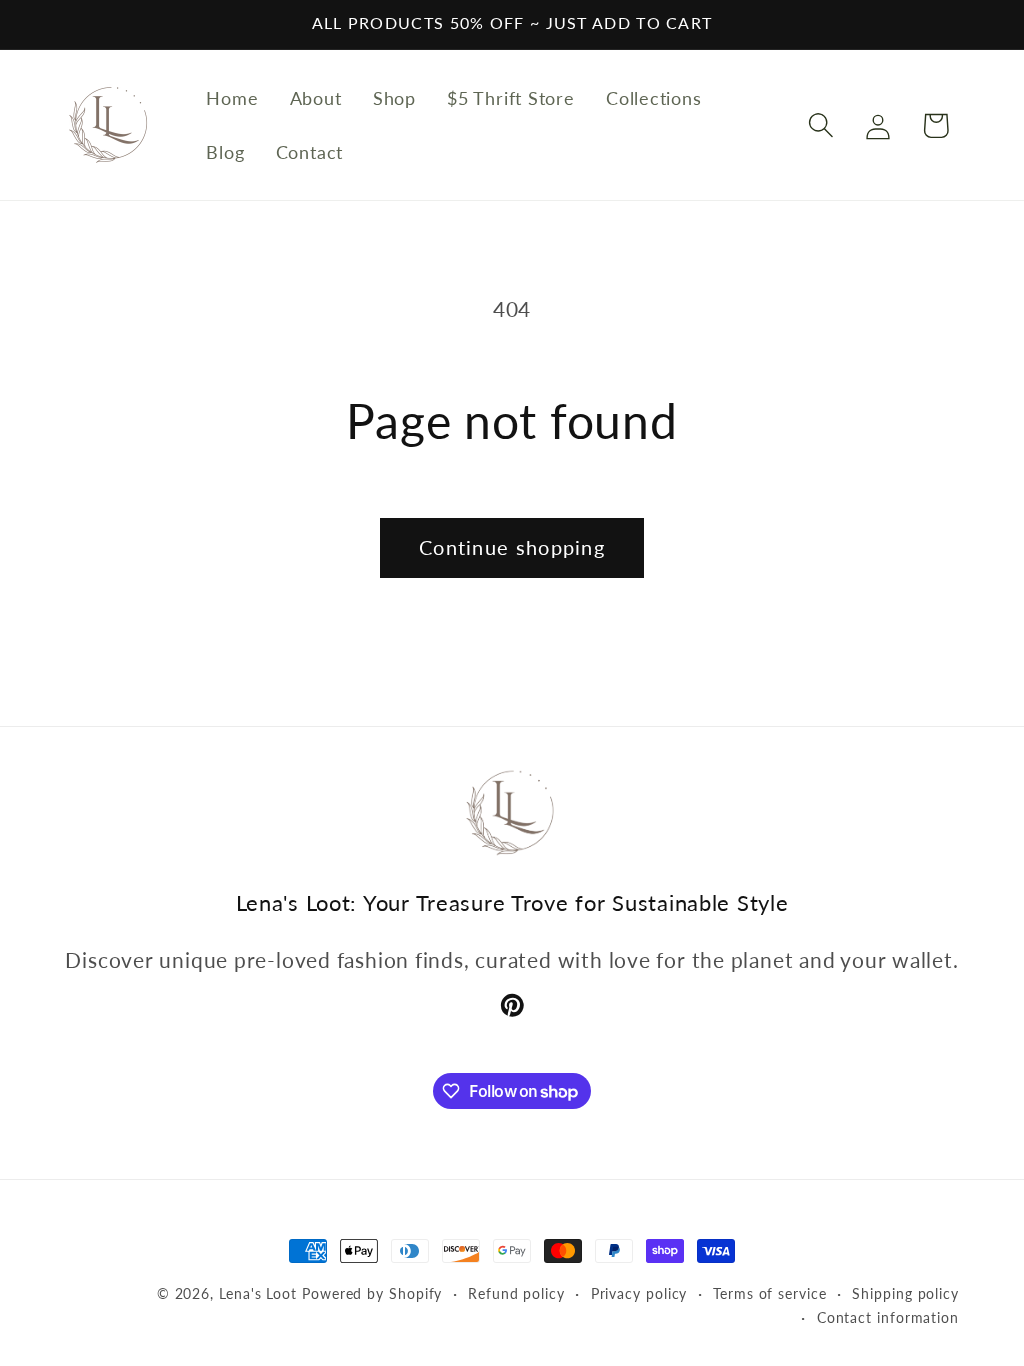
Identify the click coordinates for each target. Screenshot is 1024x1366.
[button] (821, 125)
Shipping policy (905, 1293)
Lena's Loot (258, 1293)
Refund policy (516, 1293)
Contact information (888, 1317)
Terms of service (770, 1293)
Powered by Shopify (372, 1293)
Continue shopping (512, 547)
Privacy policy (639, 1293)
